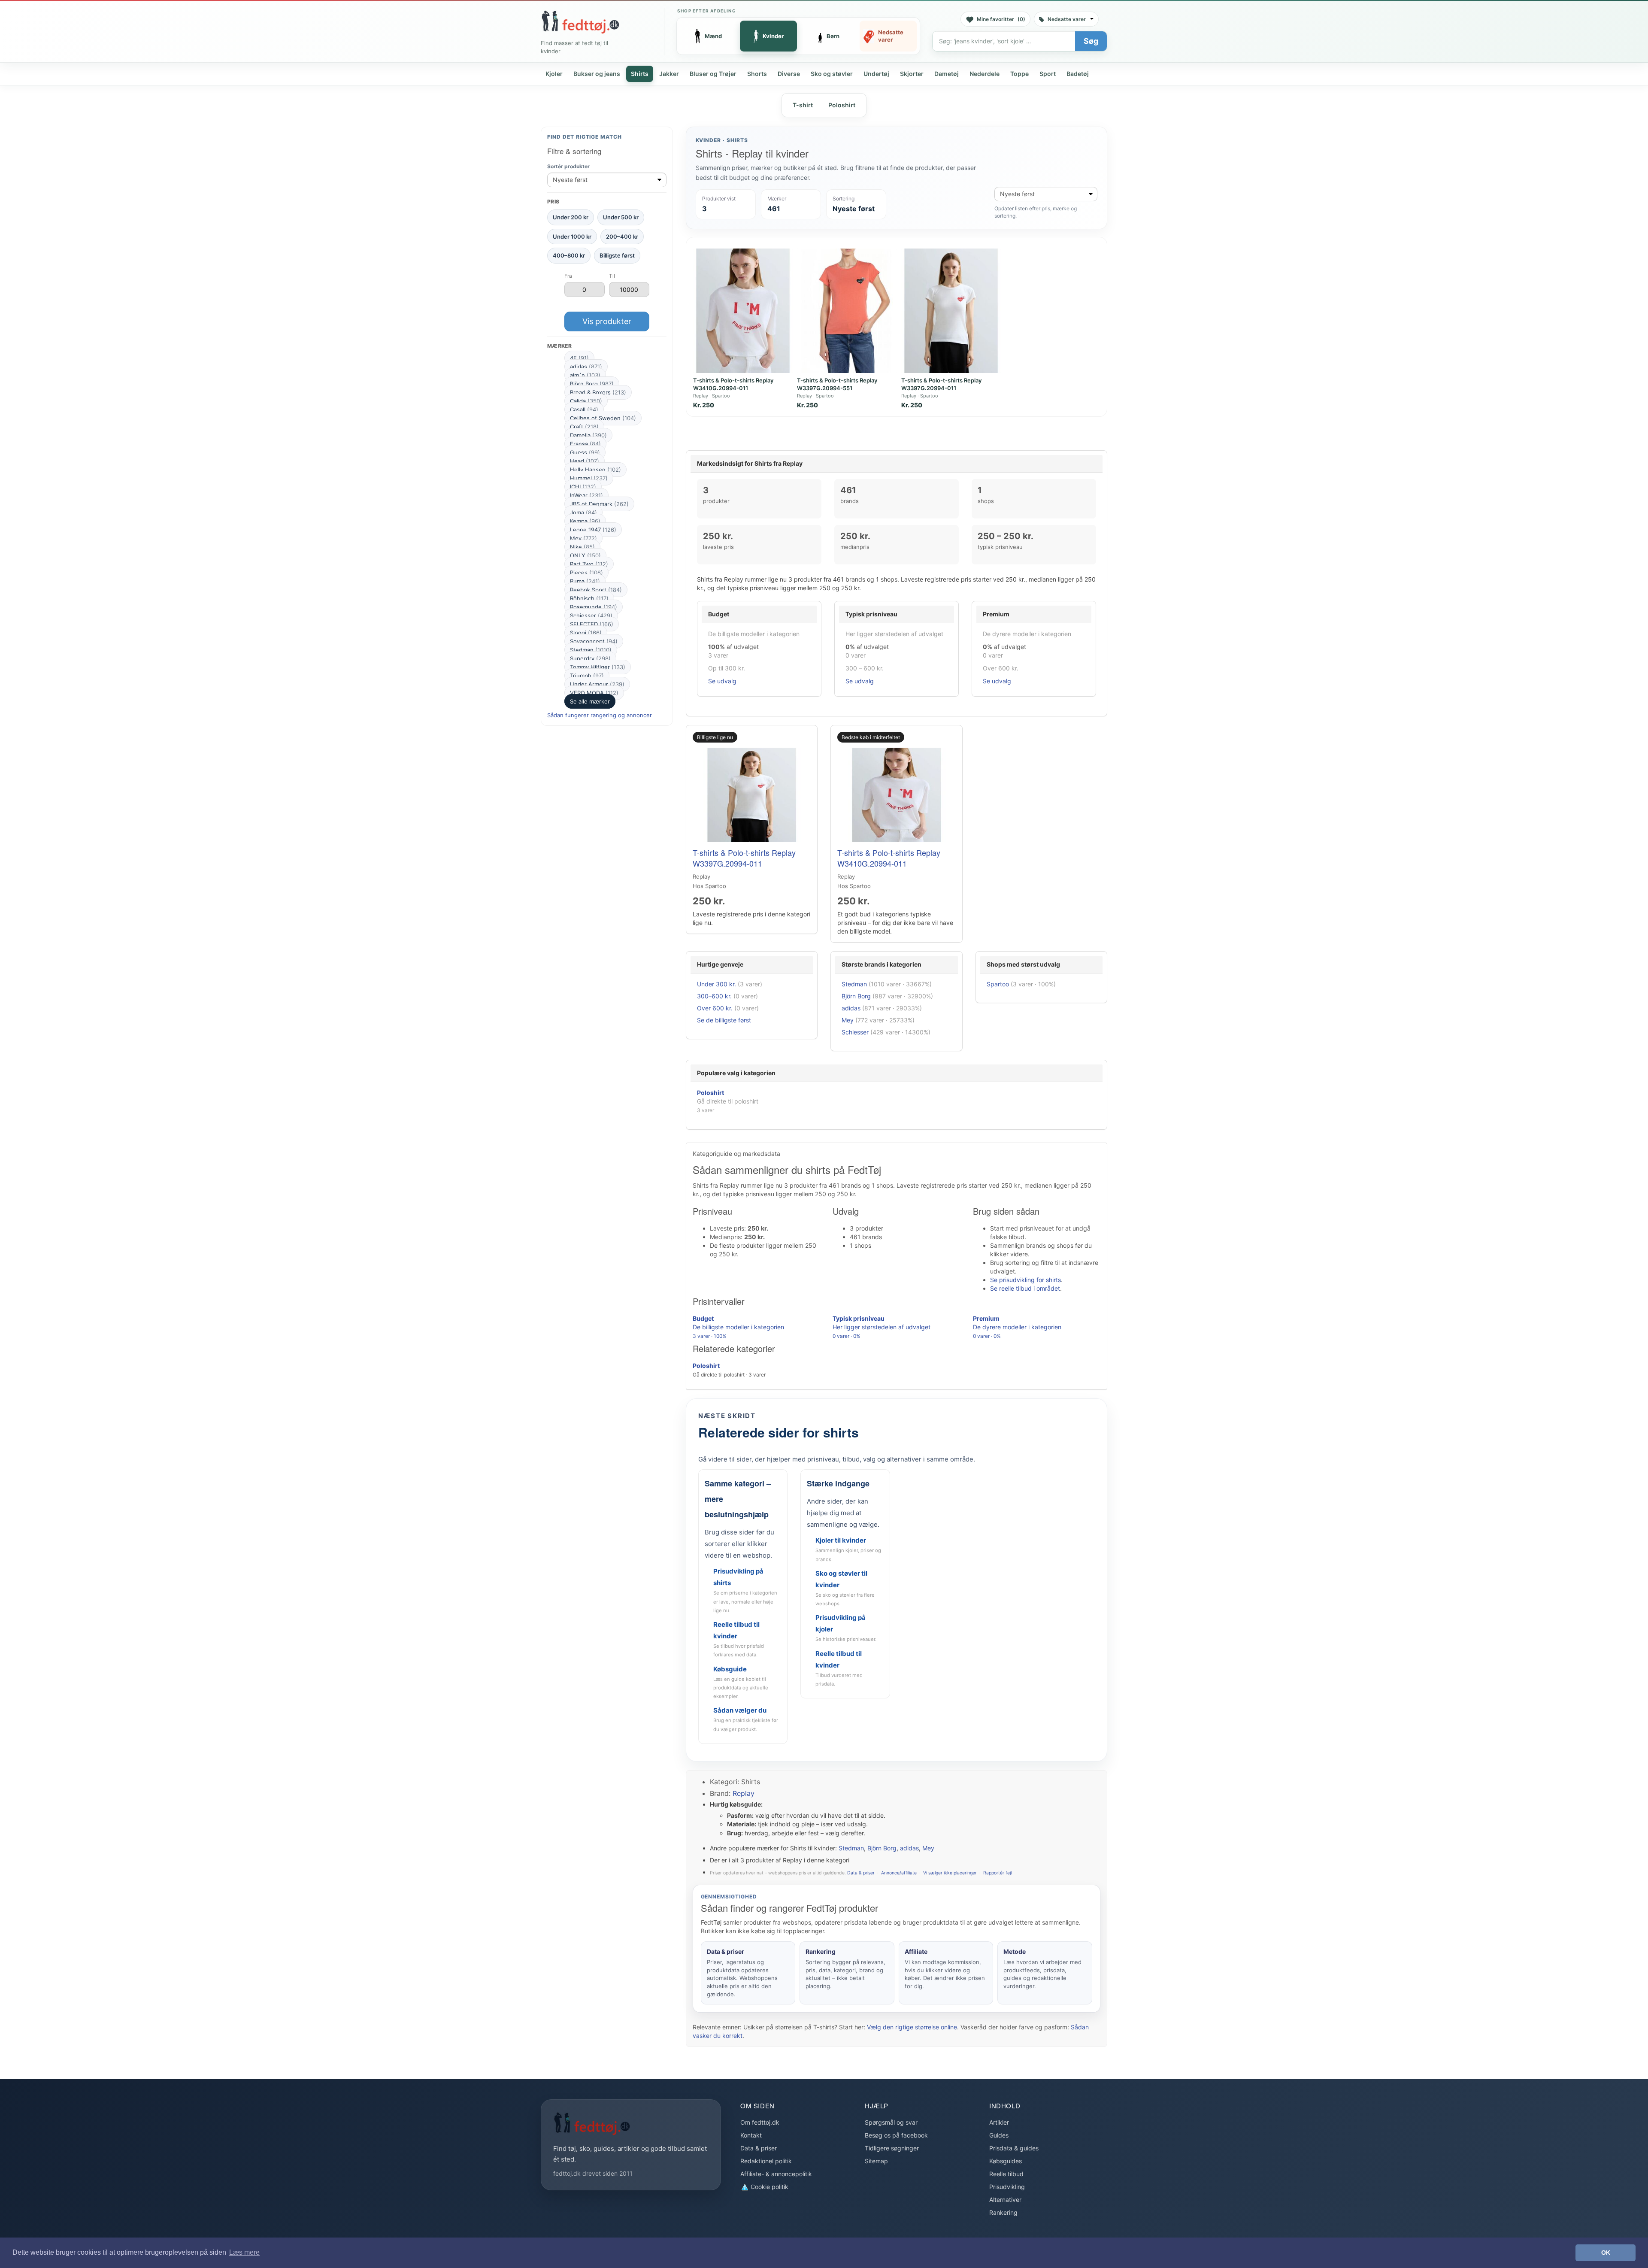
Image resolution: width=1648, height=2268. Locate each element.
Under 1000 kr (572, 237)
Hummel (589, 478)
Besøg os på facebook (896, 2135)
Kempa (585, 521)
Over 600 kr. (715, 1008)
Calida (586, 401)
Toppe (1019, 74)
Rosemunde (594, 607)
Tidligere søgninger (892, 2148)
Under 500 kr (621, 217)
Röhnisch (589, 598)
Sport (1048, 74)
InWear (586, 495)
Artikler (999, 2122)
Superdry (590, 658)
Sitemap (876, 2161)
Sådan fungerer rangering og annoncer (600, 715)
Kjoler (554, 74)
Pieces (586, 573)
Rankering (1003, 2212)
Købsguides (1006, 2161)
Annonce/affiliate (899, 1873)
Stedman (591, 650)
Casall (584, 409)
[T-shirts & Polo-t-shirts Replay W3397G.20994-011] (951, 311)
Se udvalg (722, 681)
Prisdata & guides (1014, 2148)
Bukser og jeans (597, 74)
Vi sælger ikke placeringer (950, 1873)
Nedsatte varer (1067, 19)
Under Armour (597, 684)
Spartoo (998, 984)
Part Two (589, 564)
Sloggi (586, 633)
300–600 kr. (714, 996)
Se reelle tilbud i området (1025, 1288)
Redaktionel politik (766, 2161)
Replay (744, 1793)
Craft (584, 427)
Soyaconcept (594, 641)
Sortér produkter (568, 166)
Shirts (640, 74)
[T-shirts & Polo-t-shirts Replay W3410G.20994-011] (743, 311)
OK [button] (1606, 2253)
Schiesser (591, 616)
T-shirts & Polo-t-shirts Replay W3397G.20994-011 (941, 384)
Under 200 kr (571, 217)
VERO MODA (594, 693)
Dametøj (947, 74)
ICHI (583, 487)
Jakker (669, 74)
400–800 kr (569, 255)
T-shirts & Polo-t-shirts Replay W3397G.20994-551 (837, 384)
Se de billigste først (724, 1020)
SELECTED (592, 624)
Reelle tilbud (1006, 2174)
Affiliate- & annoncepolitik (776, 2174)
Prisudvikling (1007, 2187)
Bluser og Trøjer (713, 74)
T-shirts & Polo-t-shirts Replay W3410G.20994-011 (733, 384)
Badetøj (1078, 74)
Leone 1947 (593, 530)
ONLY (585, 555)
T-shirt (803, 105)
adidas (586, 367)
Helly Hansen (595, 470)
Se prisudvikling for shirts (1025, 1280)
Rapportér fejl (997, 1873)
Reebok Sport (596, 590)
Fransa (585, 444)
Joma (583, 512)
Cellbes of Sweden (603, 418)
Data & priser (861, 1873)
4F (579, 358)
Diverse (789, 74)
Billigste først (617, 255)
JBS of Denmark (599, 504)
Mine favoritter (1001, 19)
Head (585, 461)
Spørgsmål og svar (891, 2122)
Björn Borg (592, 384)
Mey (583, 538)
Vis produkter (607, 321)
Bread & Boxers (598, 392)
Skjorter (912, 74)
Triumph (587, 676)
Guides (999, 2135)
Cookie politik (769, 2187)
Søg (1091, 41)
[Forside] (580, 22)
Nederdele (985, 74)
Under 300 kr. (716, 984)
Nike (582, 547)
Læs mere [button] (244, 2252)
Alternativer (1005, 2200)
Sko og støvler (832, 74)
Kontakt (751, 2135)
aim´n (585, 375)
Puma (585, 581)
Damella (588, 435)
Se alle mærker (590, 701)
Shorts (757, 74)
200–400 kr (622, 237)
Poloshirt (842, 105)
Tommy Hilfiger (598, 667)
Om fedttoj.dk (760, 2122)
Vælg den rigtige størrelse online (912, 2027)
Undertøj (876, 74)
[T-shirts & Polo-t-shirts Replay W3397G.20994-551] (847, 311)
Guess (585, 452)
